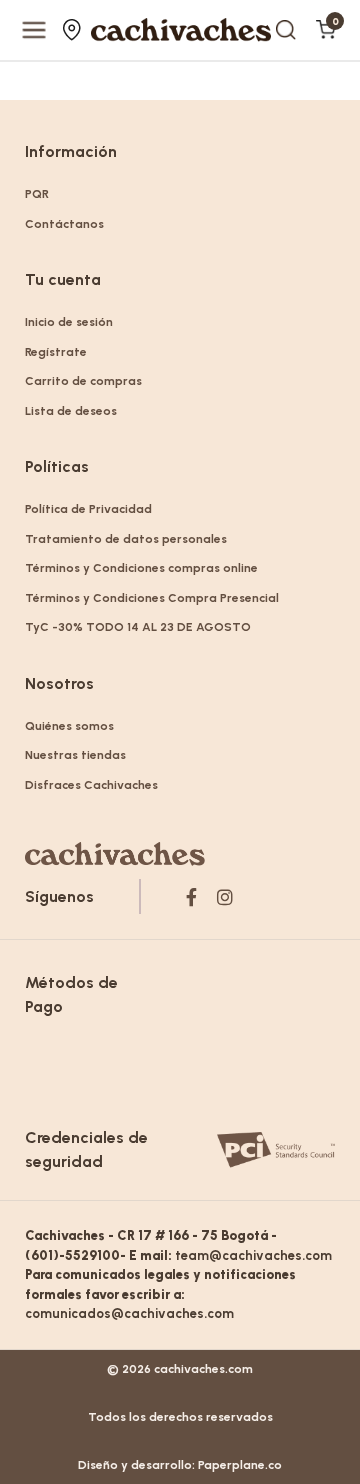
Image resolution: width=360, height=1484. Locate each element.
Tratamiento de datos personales (126, 539)
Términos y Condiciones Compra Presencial (152, 598)
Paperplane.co (240, 1465)
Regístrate (56, 352)
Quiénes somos (69, 726)
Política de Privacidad (88, 509)
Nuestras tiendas (74, 30)
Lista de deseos (71, 411)
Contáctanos (64, 224)
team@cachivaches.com (253, 1255)
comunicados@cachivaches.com (129, 1313)
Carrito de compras (83, 381)
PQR (37, 194)
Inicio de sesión (69, 322)
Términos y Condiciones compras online (141, 568)
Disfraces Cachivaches (91, 785)
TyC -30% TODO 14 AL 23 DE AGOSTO (138, 627)
